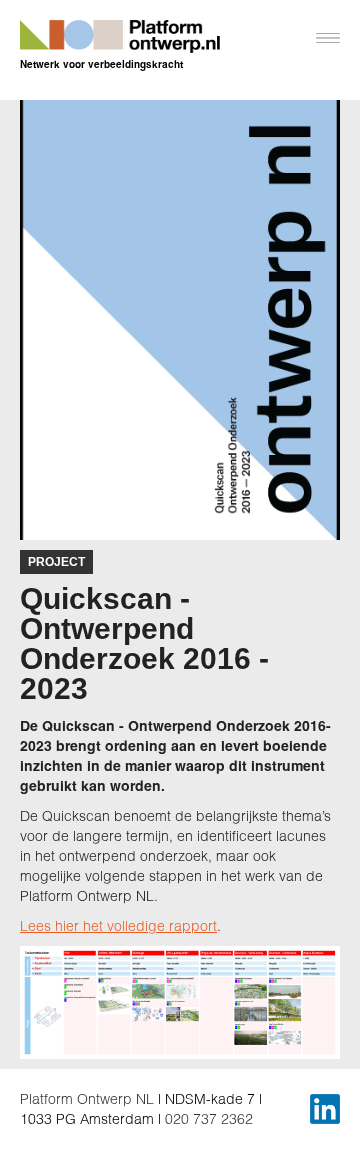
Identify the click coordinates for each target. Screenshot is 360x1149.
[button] (319, 45)
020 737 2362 (209, 1118)
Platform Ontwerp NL (87, 1098)
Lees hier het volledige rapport (118, 925)
